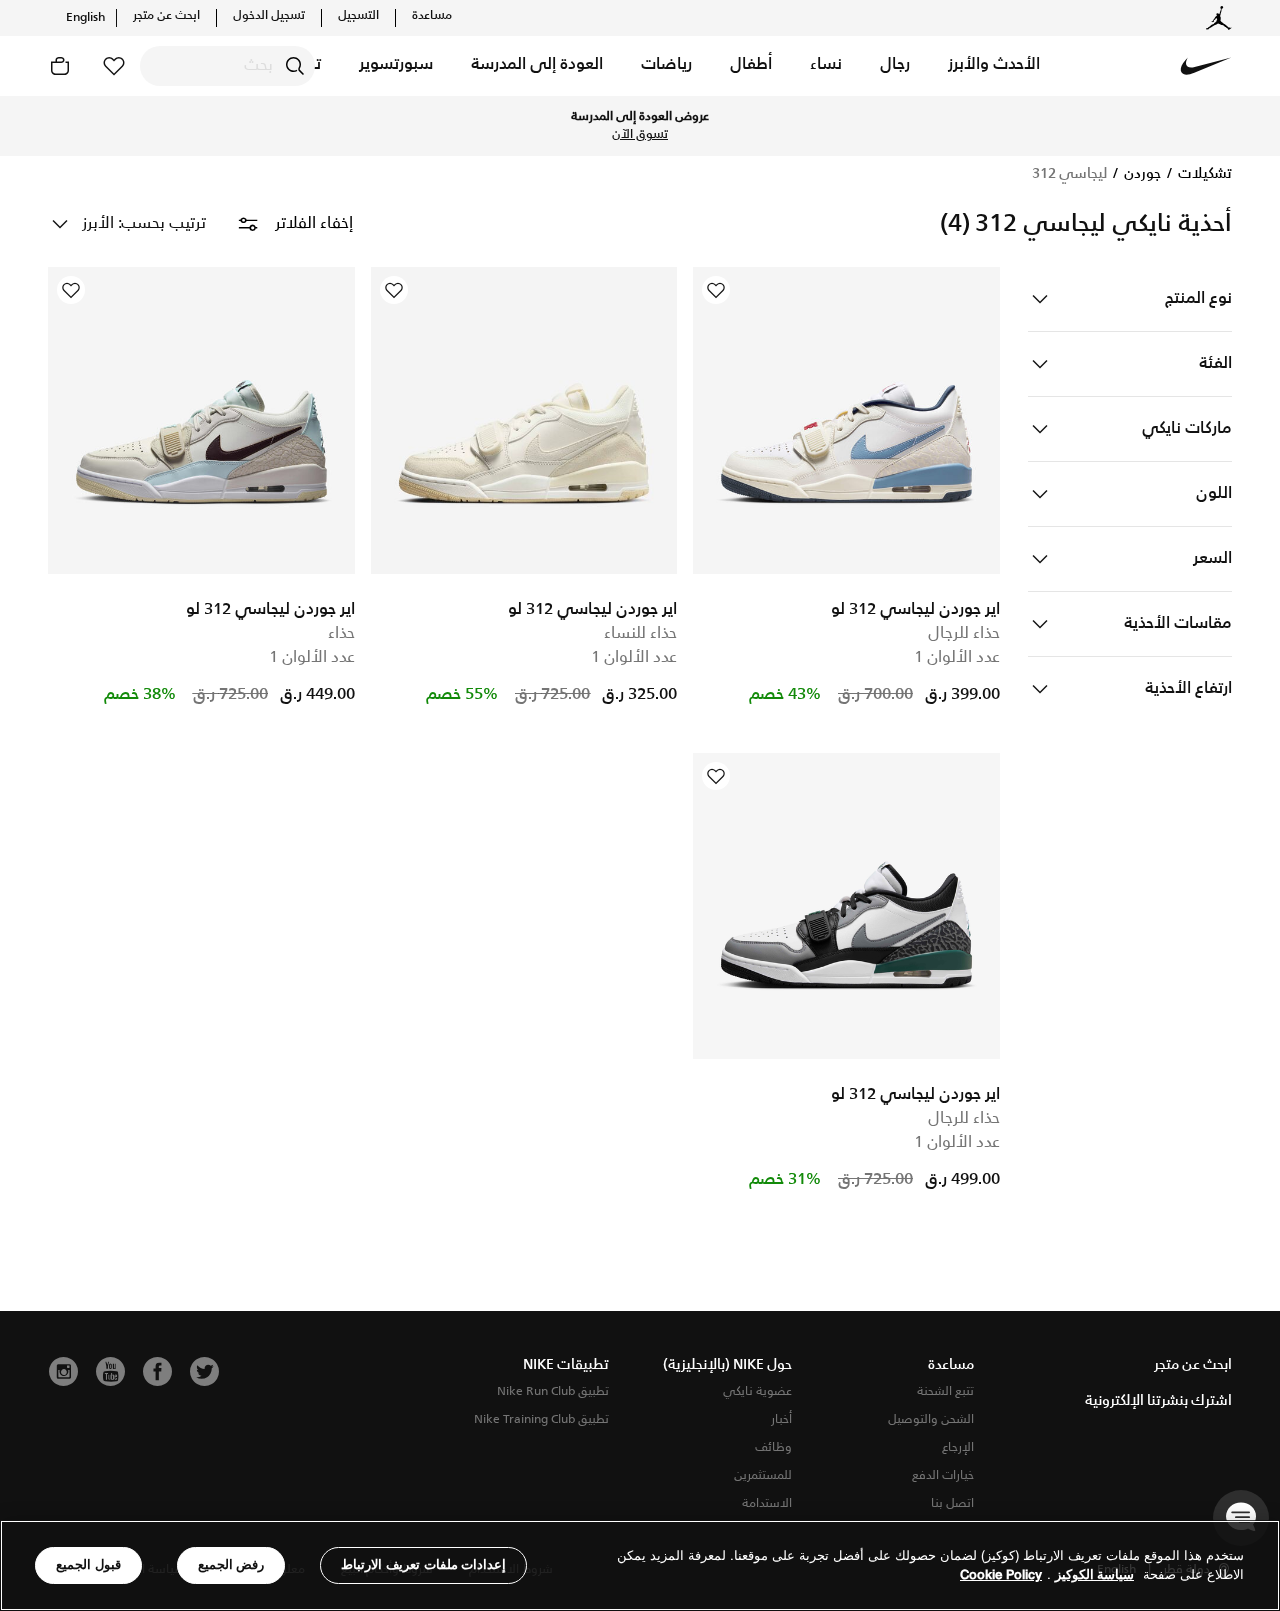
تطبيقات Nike (566, 1365)
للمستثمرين (763, 1475)
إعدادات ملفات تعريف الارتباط (423, 1564)
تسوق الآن (640, 135)
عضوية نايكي (757, 1391)
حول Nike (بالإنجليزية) (727, 1365)
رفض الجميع (231, 1564)
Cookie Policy (1001, 1575)
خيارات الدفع (943, 1475)
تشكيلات (1203, 174)
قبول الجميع (88, 1564)
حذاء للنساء (640, 633)
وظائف (773, 1447)
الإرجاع (958, 1447)
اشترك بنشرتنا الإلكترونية (1158, 1401)
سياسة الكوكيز (1094, 1575)
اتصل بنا (952, 1503)
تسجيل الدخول (269, 16)
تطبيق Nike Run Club (553, 1391)
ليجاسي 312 (1069, 174)
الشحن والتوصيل (931, 1419)
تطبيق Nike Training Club (541, 1419)
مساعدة (432, 16)
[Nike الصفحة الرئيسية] (1206, 66)
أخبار (781, 1419)
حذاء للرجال (964, 633)
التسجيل (358, 16)
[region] (640, 1565)
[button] (994, 66)
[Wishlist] (716, 290)
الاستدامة (767, 1503)
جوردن (1141, 174)
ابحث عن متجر (166, 16)
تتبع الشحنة (945, 1391)
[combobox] (227, 66)
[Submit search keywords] (295, 66)
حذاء (341, 633)
